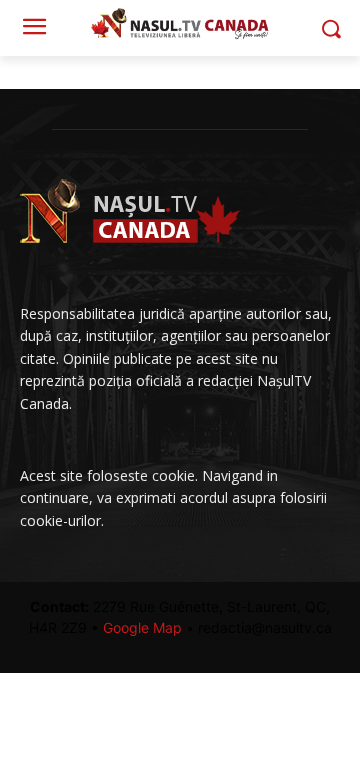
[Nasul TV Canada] (180, 23)
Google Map (142, 627)
